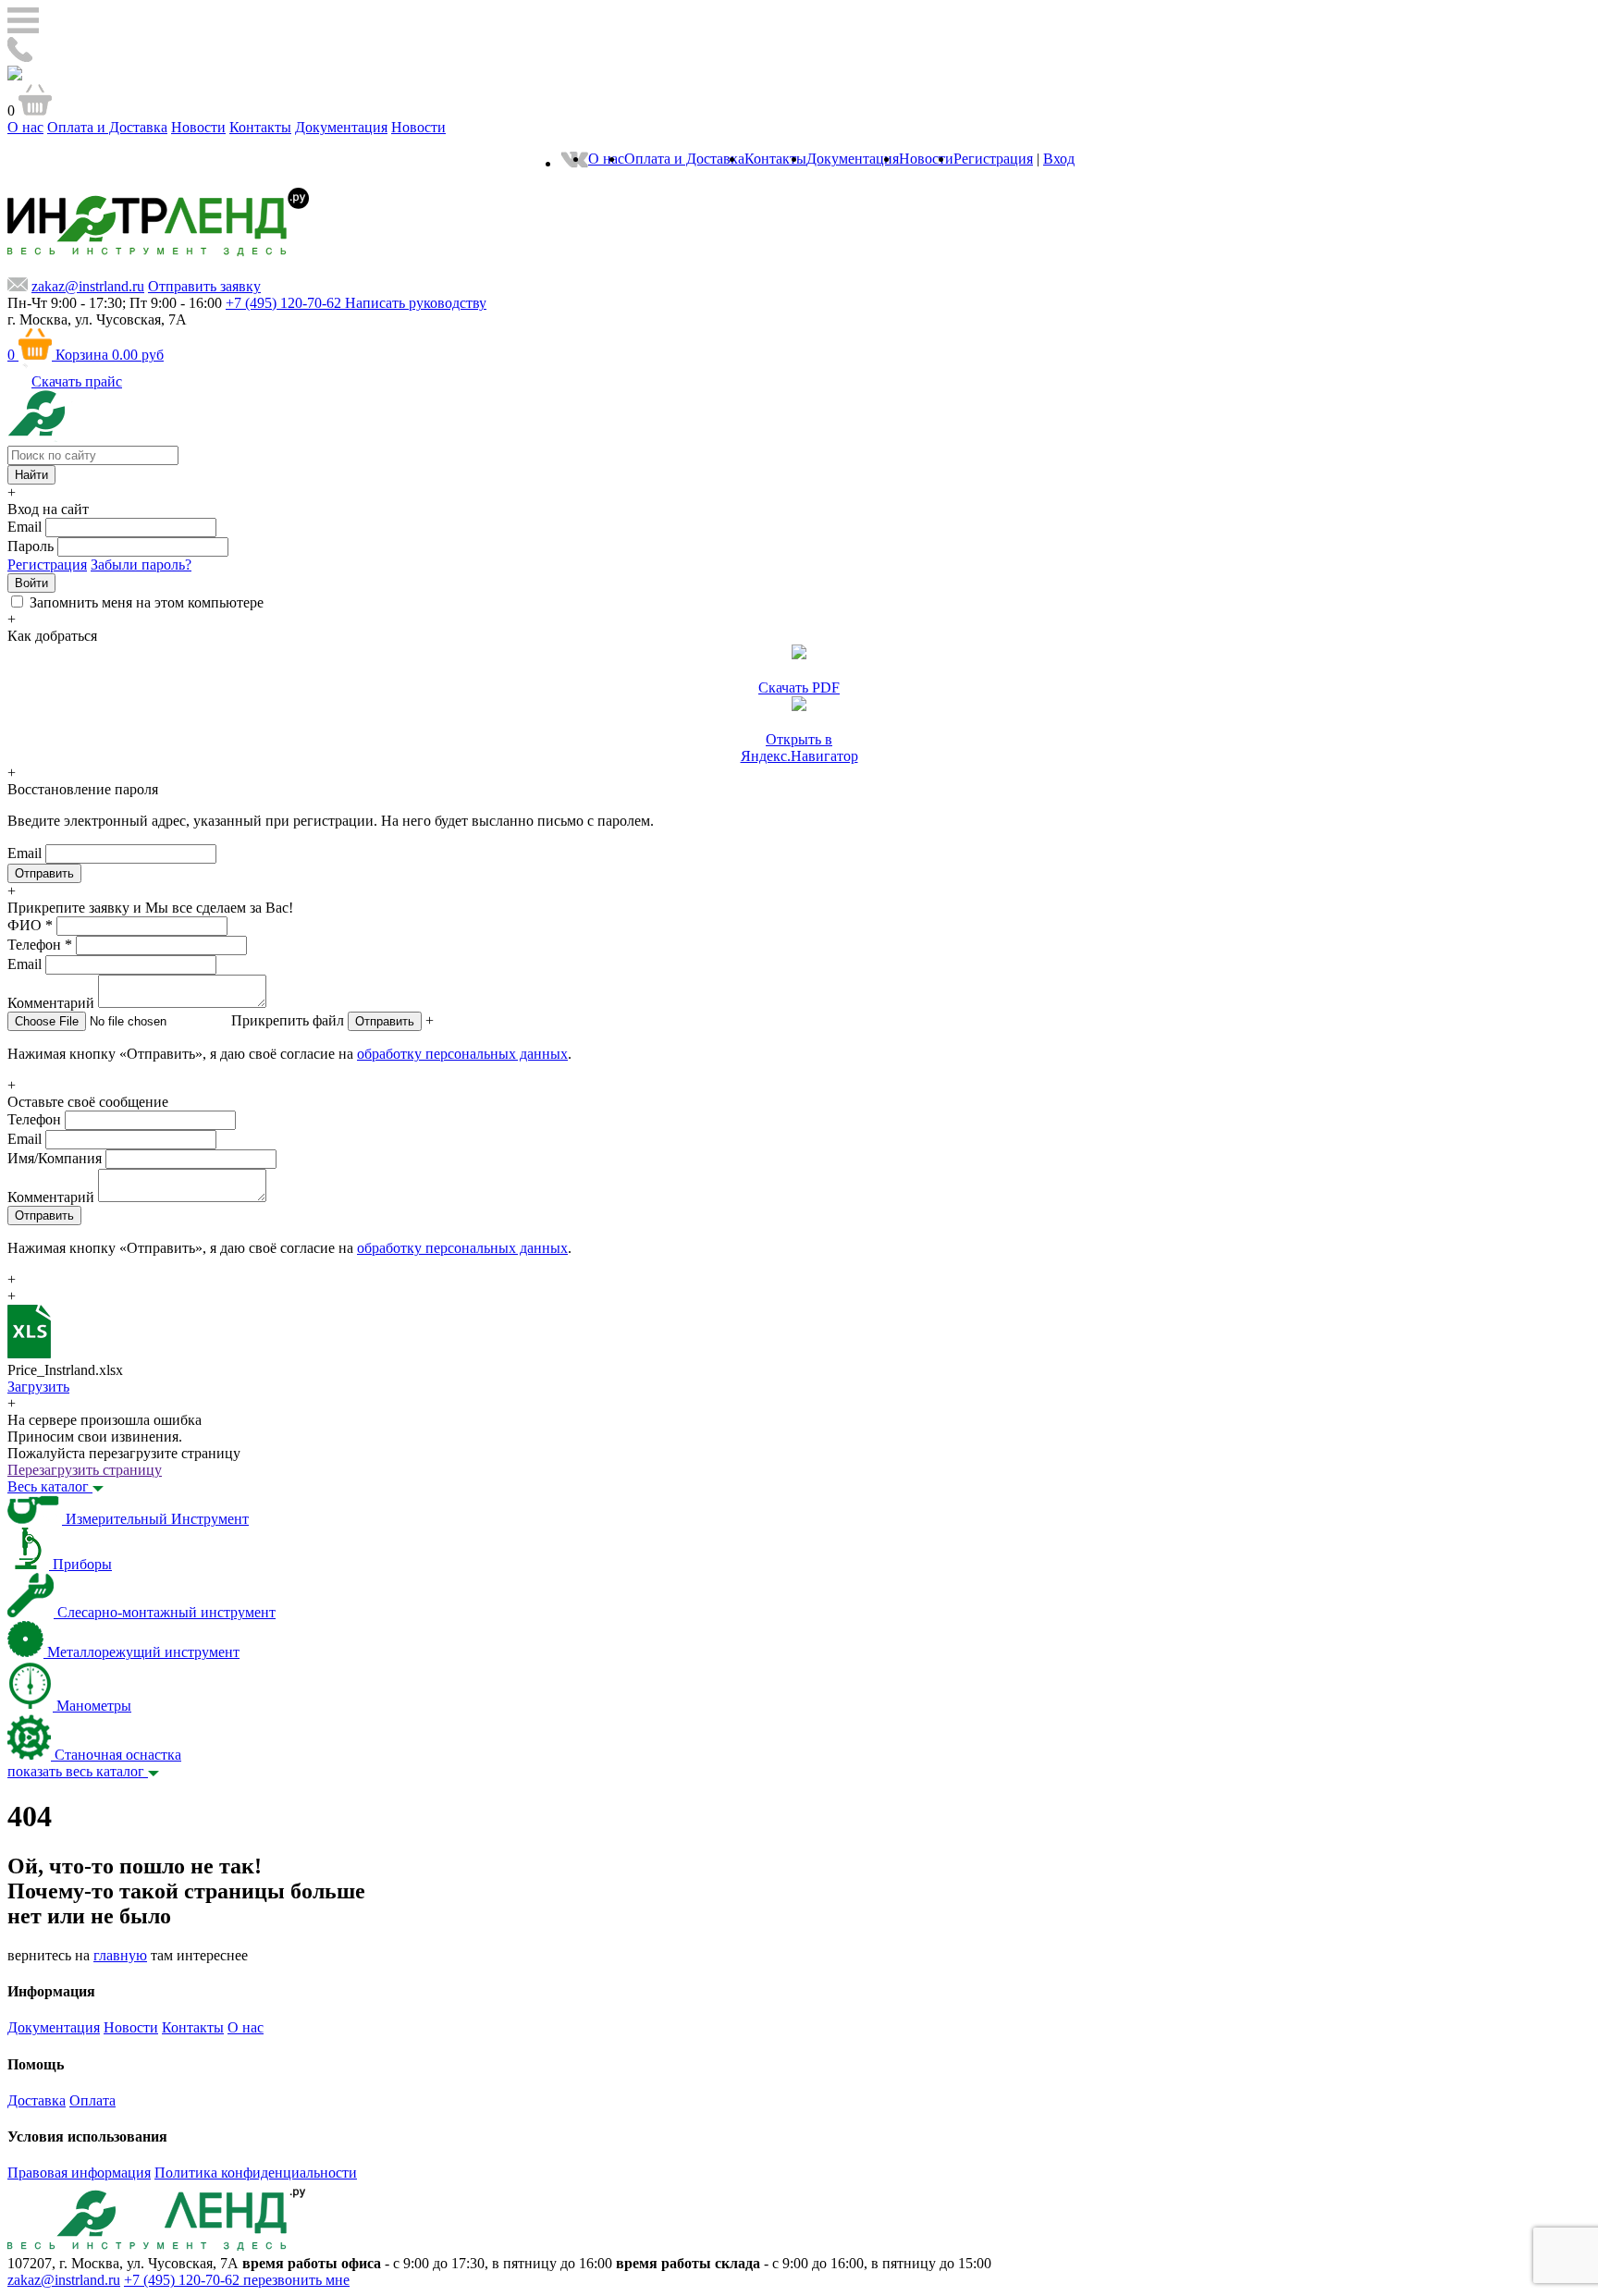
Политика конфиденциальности (256, 2173)
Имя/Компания (55, 1158)
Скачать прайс (77, 381)
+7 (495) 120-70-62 (184, 2280)
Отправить (385, 1021)
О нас (25, 127)
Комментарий (51, 1003)
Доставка (37, 2100)
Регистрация (993, 159)
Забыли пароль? (141, 565)
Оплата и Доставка (107, 127)
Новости (198, 127)
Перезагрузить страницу (85, 1470)
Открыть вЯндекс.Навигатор (799, 748)
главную (120, 1955)
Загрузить (38, 1387)
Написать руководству (416, 303)
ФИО (30, 925)
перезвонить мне (296, 2280)
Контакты (260, 127)
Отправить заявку (204, 286)
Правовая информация (79, 2173)
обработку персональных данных (462, 1054)
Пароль (31, 546)
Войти (31, 583)
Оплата (92, 2100)
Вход (1059, 159)
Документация (341, 127)
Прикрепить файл (288, 1020)
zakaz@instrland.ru (88, 286)
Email (25, 527)
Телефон (40, 945)
